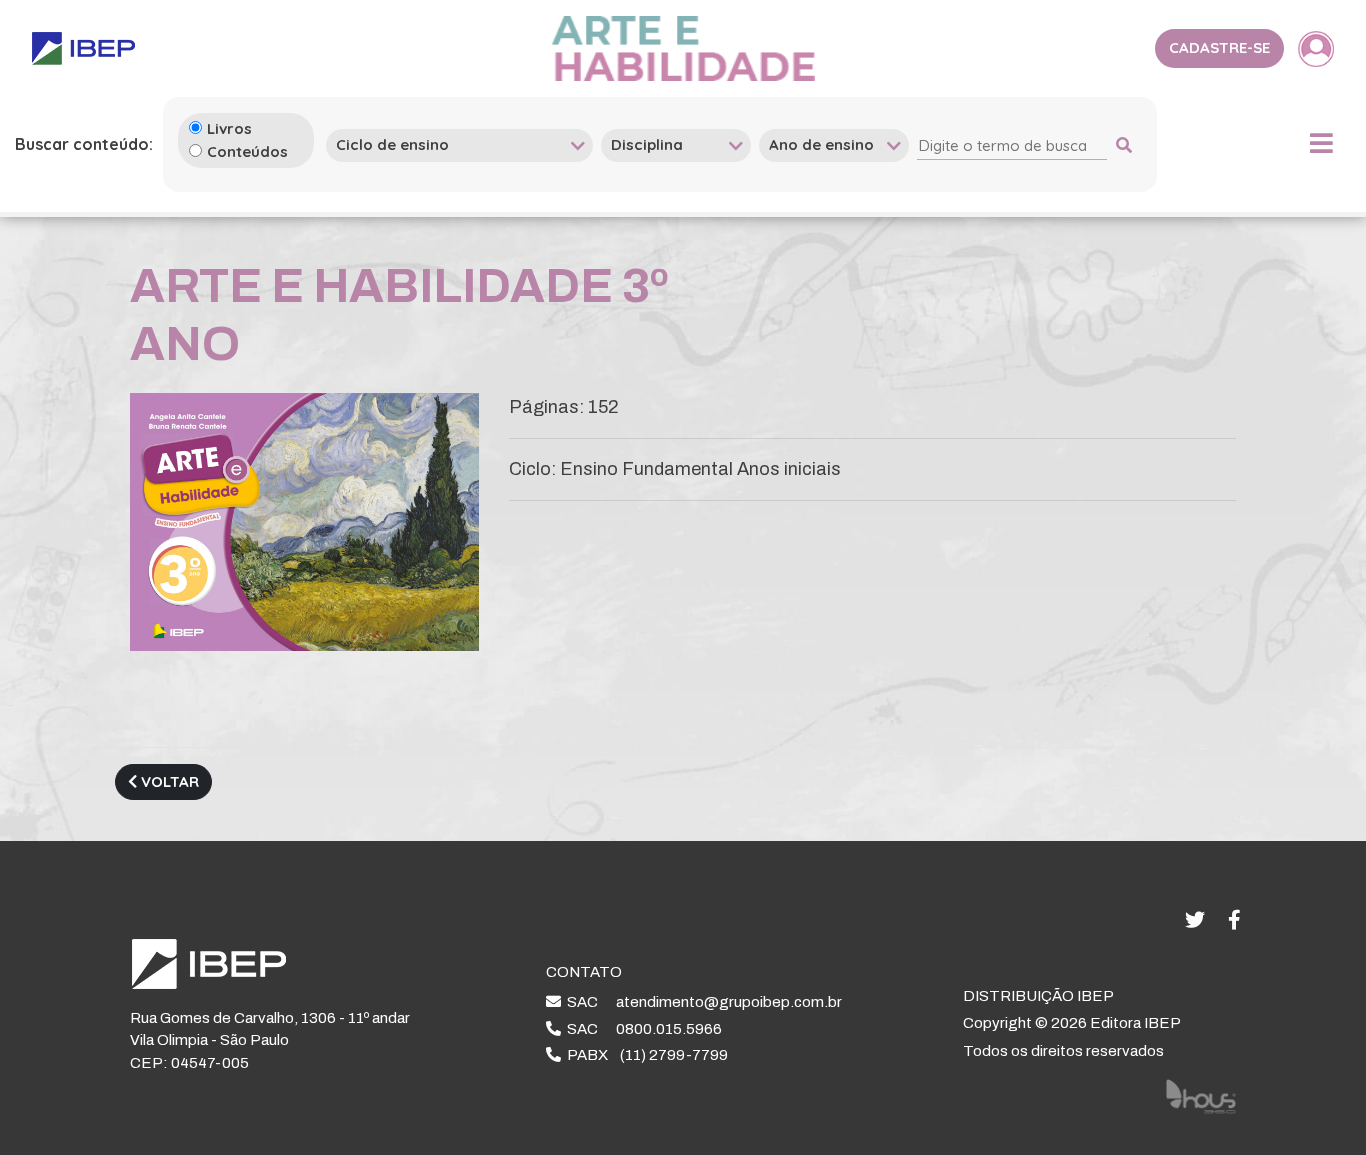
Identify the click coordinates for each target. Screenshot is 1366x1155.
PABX (644, 1055)
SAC (701, 1002)
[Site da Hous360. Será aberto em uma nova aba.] (1201, 1095)
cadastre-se (1219, 47)
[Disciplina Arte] (676, 144)
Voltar (168, 781)
